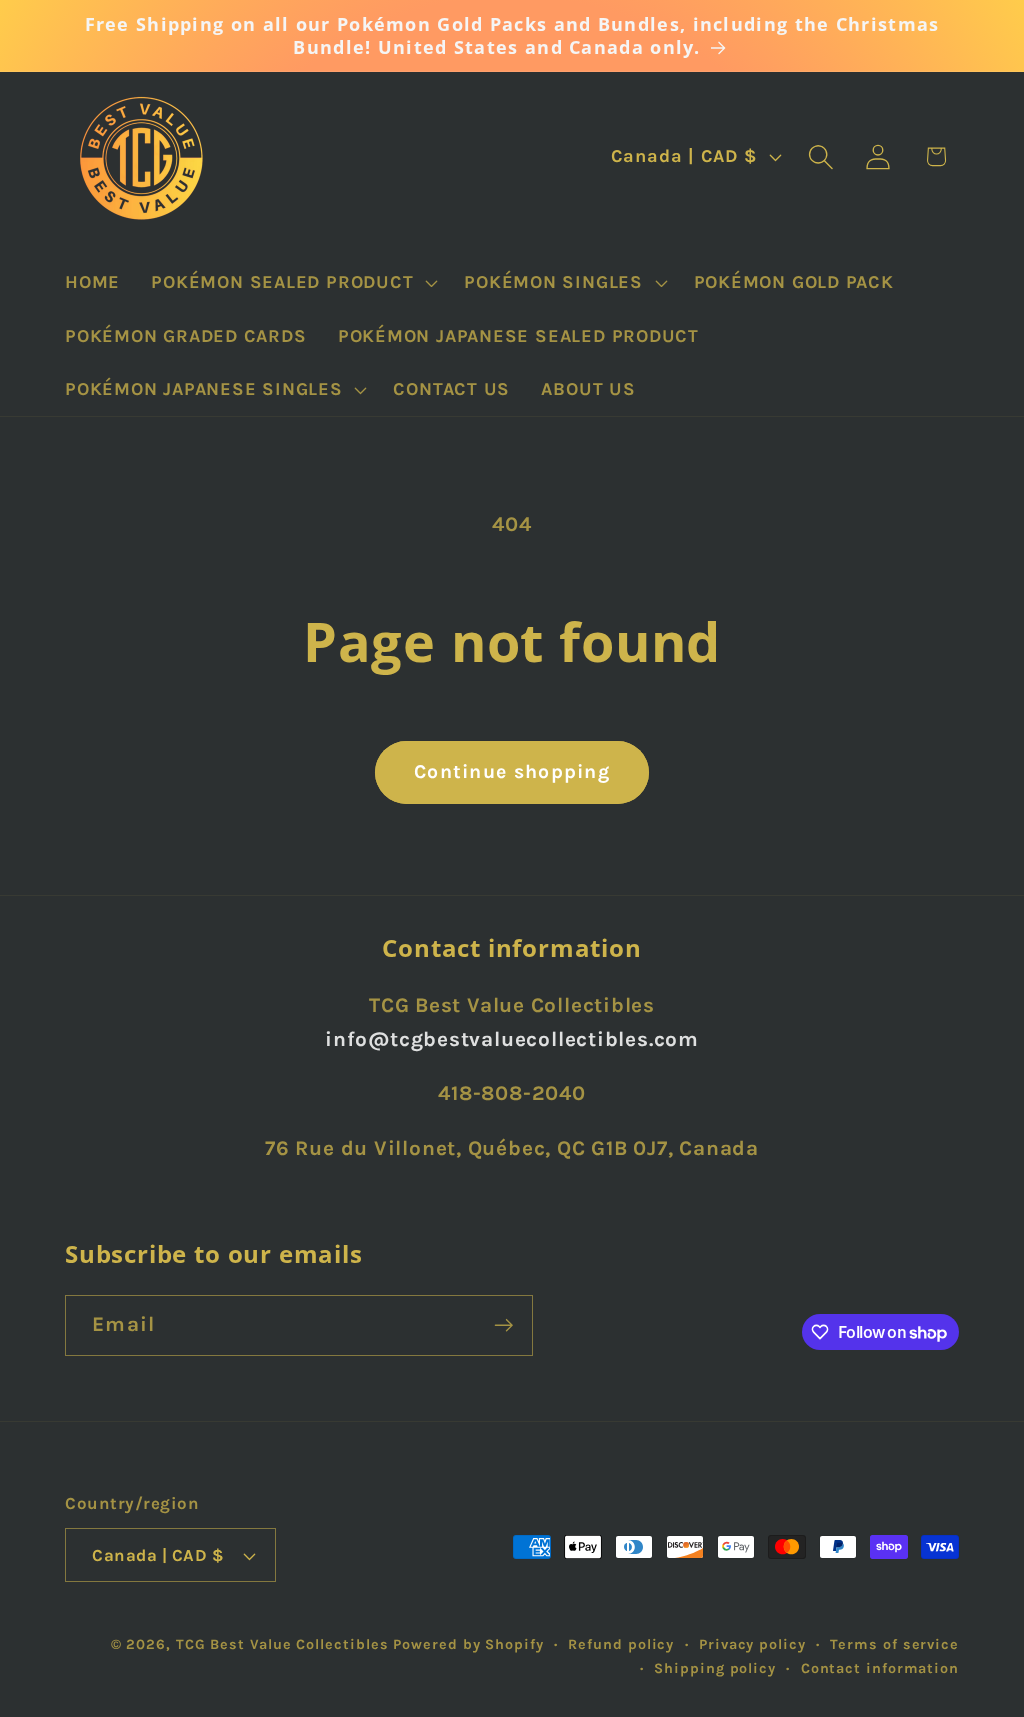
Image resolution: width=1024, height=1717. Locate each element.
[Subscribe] (503, 1325)
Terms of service (894, 1644)
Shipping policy (715, 1668)
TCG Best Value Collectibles (282, 1644)
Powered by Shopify (468, 1644)
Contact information (880, 1668)
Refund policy (621, 1644)
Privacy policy (752, 1644)
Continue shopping (512, 771)
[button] (292, 282)
